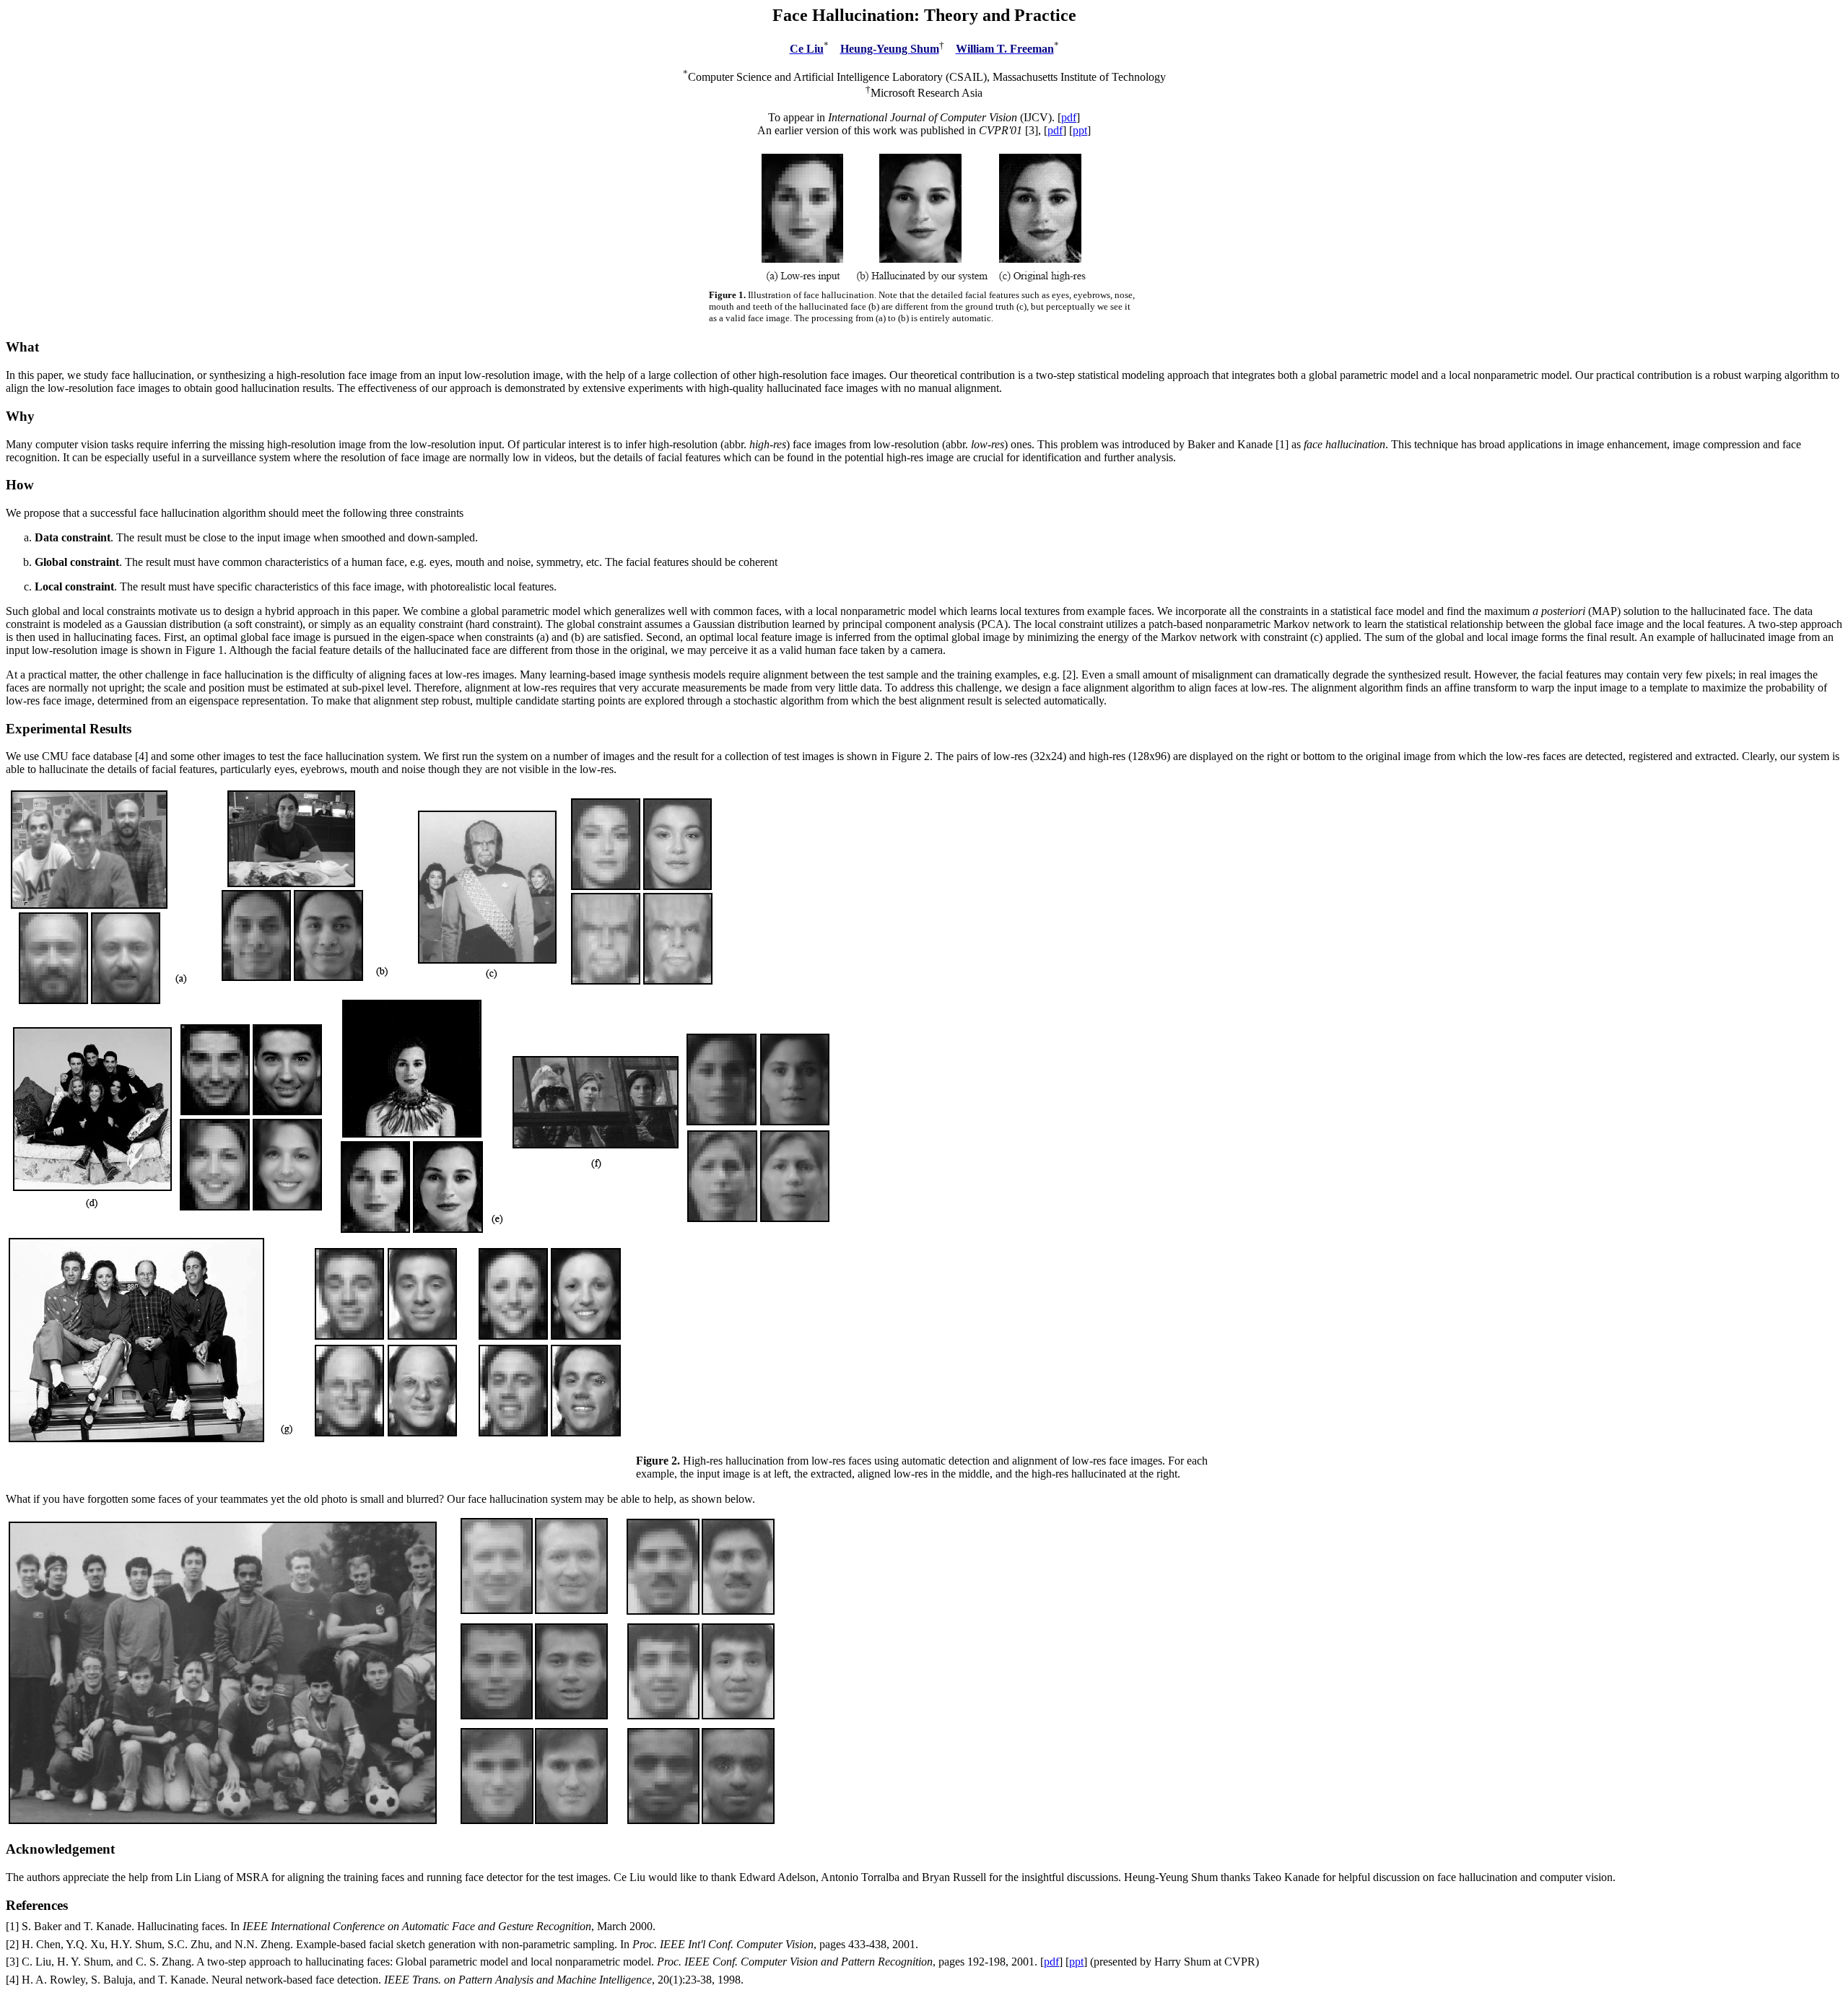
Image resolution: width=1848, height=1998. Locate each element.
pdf (1069, 117)
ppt (1080, 130)
